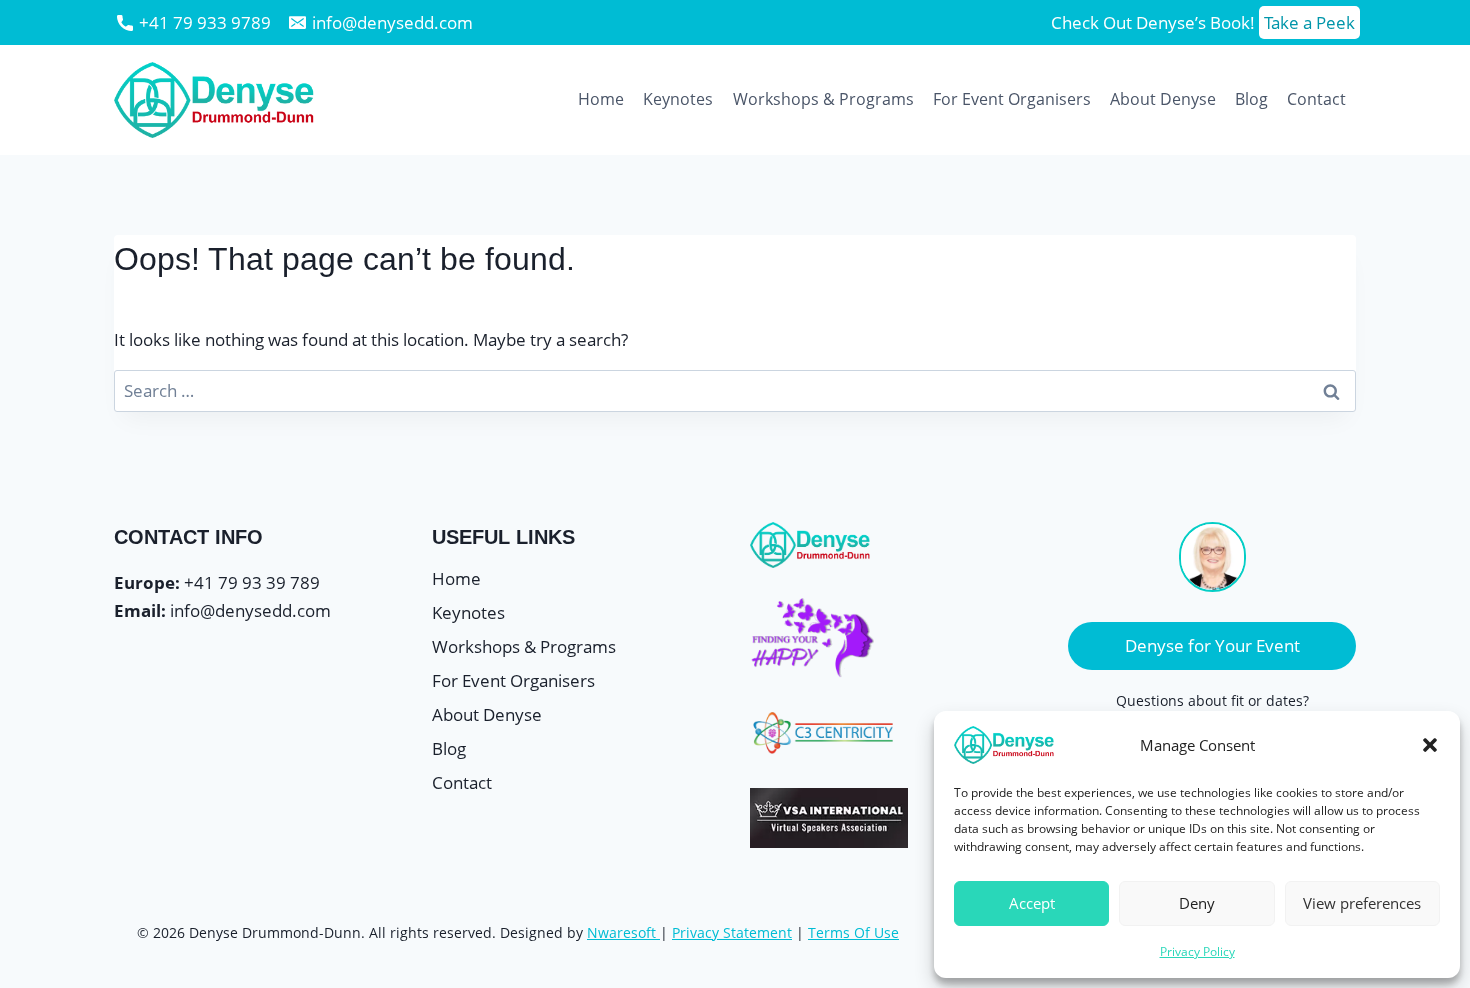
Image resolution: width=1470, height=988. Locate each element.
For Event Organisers (1012, 99)
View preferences (1362, 903)
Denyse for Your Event (1212, 645)
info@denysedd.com (250, 610)
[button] (1430, 745)
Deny (1197, 903)
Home (601, 99)
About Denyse (1163, 99)
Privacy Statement (732, 932)
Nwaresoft (621, 932)
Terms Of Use (853, 932)
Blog (1251, 99)
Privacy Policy (1197, 951)
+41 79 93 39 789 (252, 582)
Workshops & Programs (823, 99)
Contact (1316, 99)
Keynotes (678, 99)
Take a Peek (1309, 22)
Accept (1032, 903)
